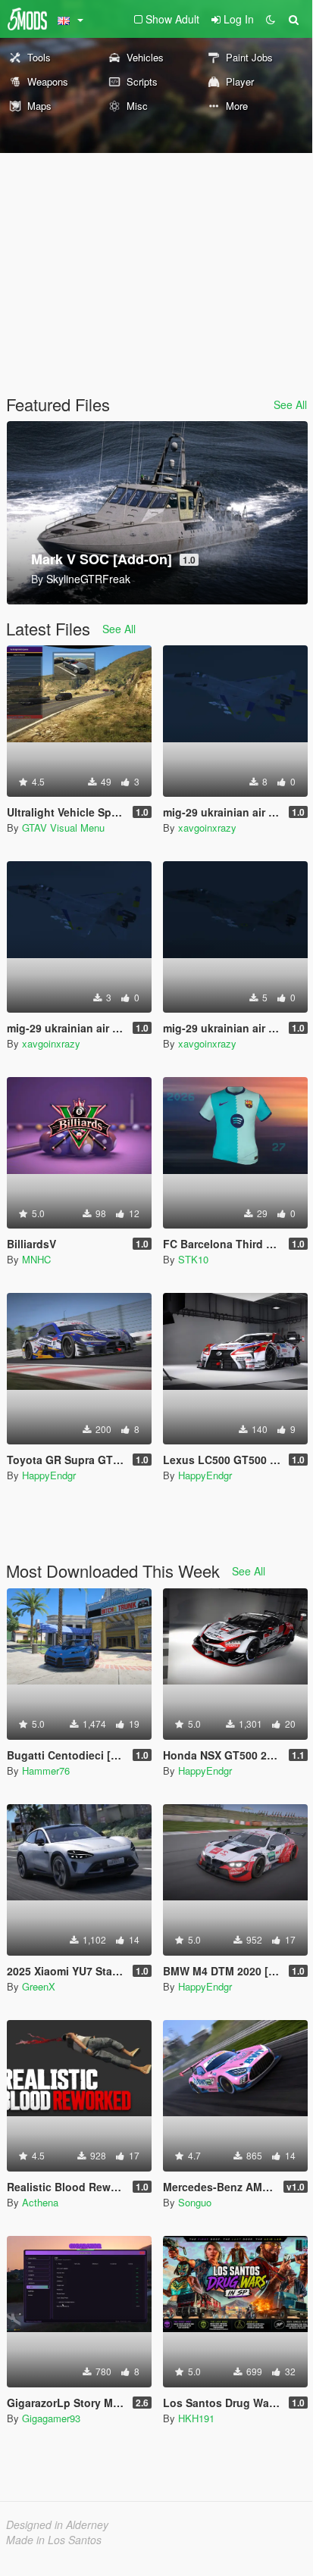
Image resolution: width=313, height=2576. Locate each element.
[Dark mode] (271, 19)
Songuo (195, 2202)
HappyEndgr (49, 1475)
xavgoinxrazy (207, 827)
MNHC (36, 1259)
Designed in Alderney (57, 2524)
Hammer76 (46, 1770)
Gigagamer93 (51, 2418)
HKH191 (196, 2418)
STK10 (193, 1259)
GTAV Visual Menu (63, 827)
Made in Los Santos (54, 2540)
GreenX (39, 1986)
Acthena (40, 2202)
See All (290, 404)
